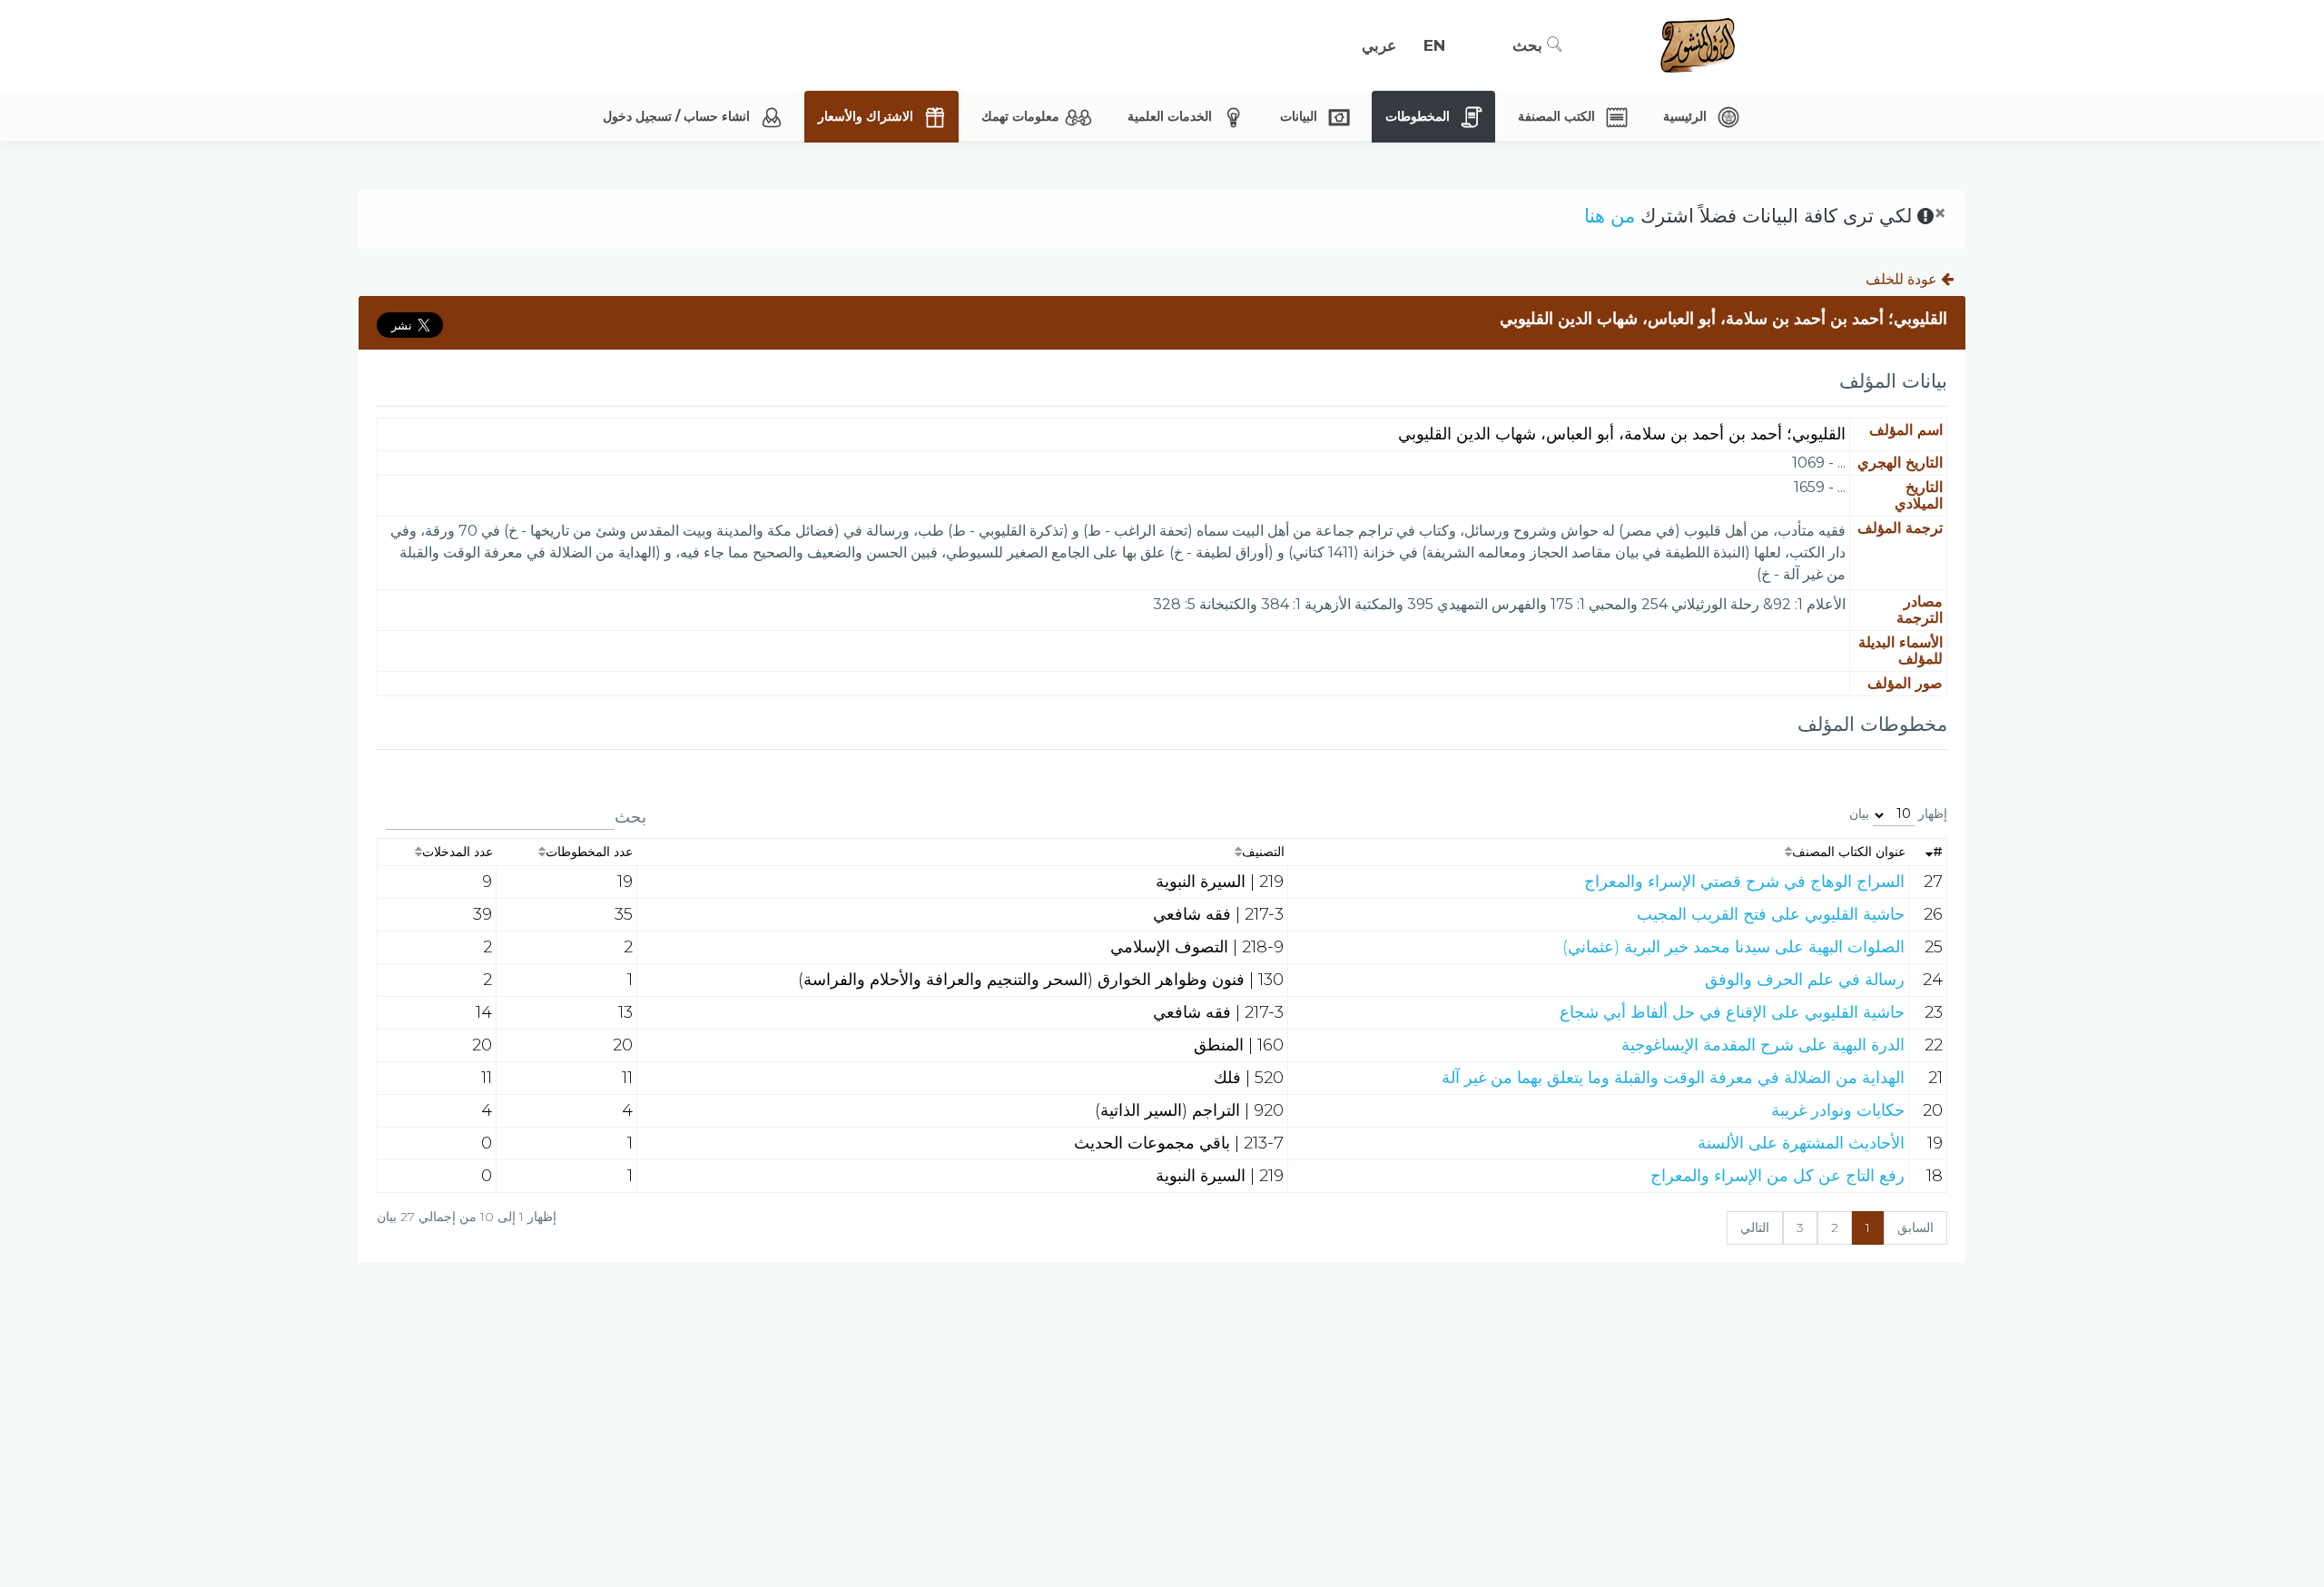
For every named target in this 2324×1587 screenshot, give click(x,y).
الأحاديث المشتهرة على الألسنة (1801, 1143)
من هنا (1610, 216)
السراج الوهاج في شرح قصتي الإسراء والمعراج (1744, 882)
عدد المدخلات (458, 852)
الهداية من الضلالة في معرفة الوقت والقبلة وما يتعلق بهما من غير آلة (1673, 1078)
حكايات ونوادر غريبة (1838, 1110)
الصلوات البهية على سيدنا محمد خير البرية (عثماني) (1733, 947)
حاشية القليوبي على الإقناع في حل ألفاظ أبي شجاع (1732, 1012)
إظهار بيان (1898, 813)
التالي (1755, 1227)
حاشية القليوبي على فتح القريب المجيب (1771, 914)
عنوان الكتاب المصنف (1849, 852)
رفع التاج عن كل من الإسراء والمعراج (1777, 1176)
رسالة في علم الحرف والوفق (1805, 980)
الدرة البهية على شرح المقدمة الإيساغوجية (1763, 1045)
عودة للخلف (1903, 279)
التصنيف (1263, 852)
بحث (1530, 45)
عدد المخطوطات (589, 852)
